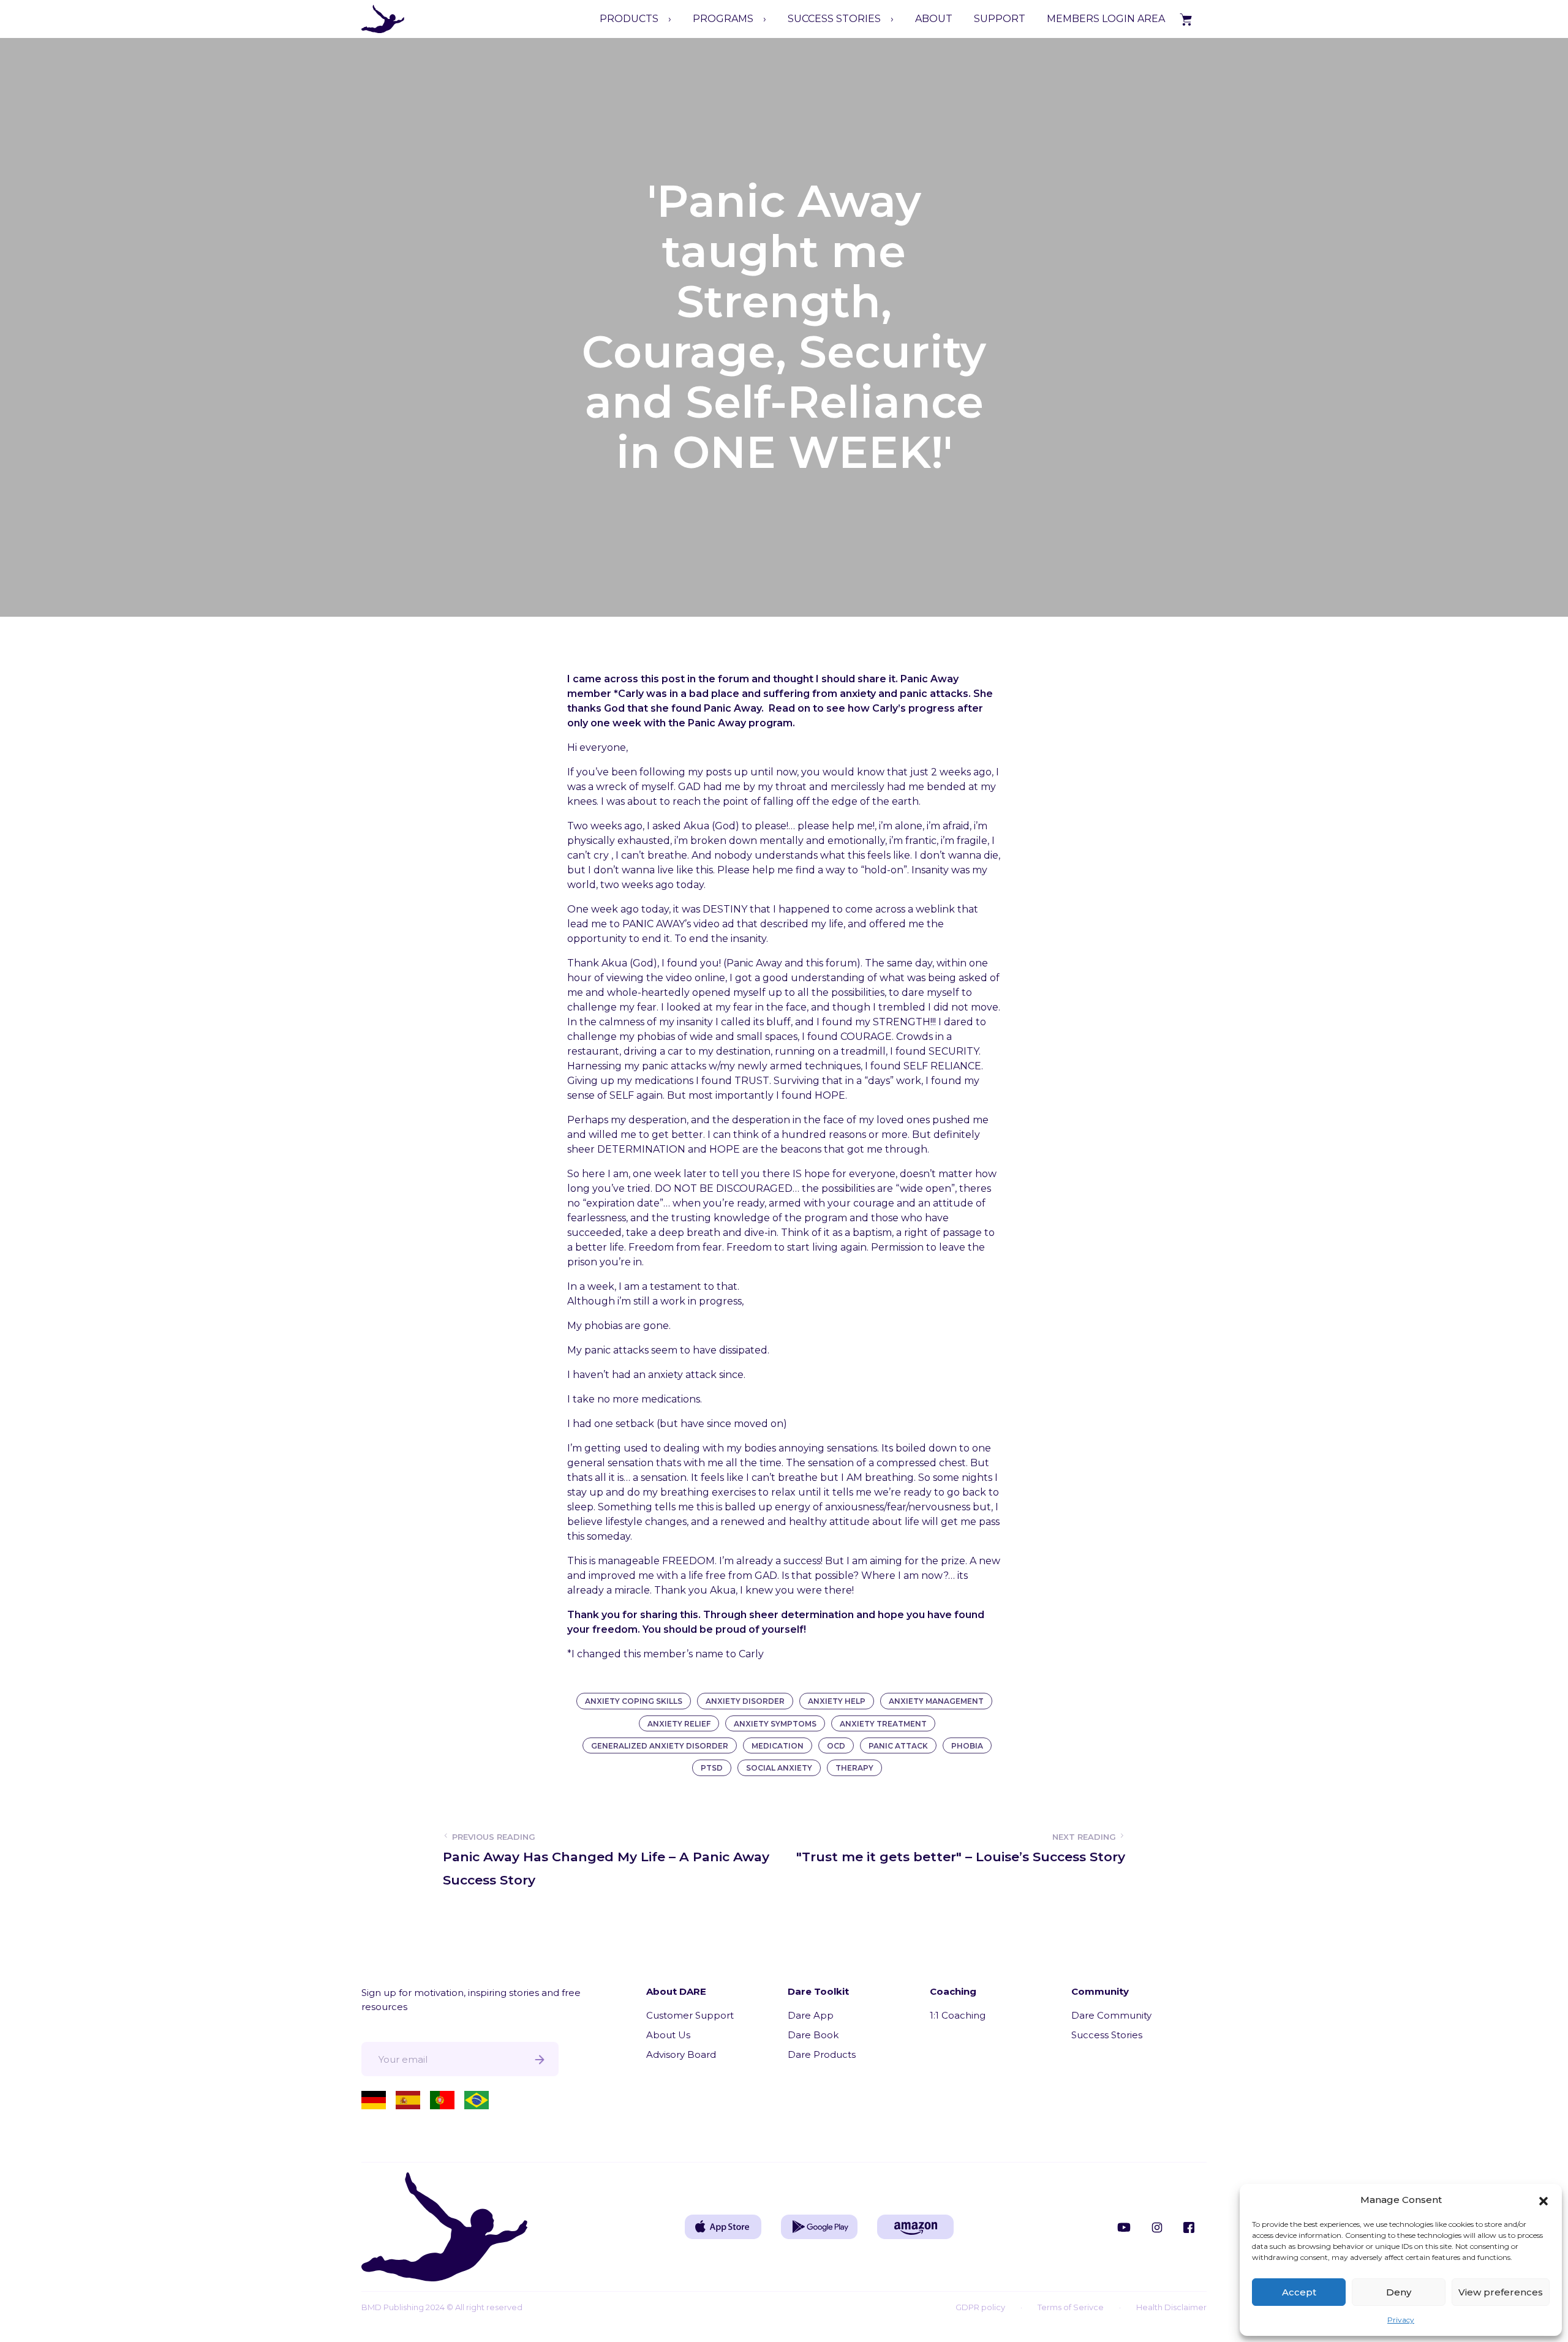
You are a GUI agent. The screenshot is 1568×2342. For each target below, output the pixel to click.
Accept (1299, 2292)
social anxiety (779, 1768)
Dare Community (1111, 2015)
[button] (1543, 2200)
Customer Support (690, 2015)
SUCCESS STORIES (834, 19)
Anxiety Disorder (745, 1701)
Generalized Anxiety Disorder (660, 1746)
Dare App (811, 2015)
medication (778, 1746)
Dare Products (822, 2054)
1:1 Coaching (958, 2015)
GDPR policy (980, 2307)
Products (629, 19)
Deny (1399, 2292)
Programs (723, 19)
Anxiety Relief (679, 1724)
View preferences (1501, 2292)
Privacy (1401, 2320)
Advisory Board (681, 2054)
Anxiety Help (837, 1701)
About (934, 19)
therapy (854, 1768)
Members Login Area (1106, 19)
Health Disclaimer (1171, 2307)
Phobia (967, 1746)
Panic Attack (898, 1746)
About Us (668, 2035)
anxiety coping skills (634, 1701)
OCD (836, 1746)
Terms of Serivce (1071, 2307)
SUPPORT (1000, 19)
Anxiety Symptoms (775, 1724)
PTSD (712, 1768)
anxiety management (936, 1701)
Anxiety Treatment (883, 1724)
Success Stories (1107, 2035)
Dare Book (813, 2035)
